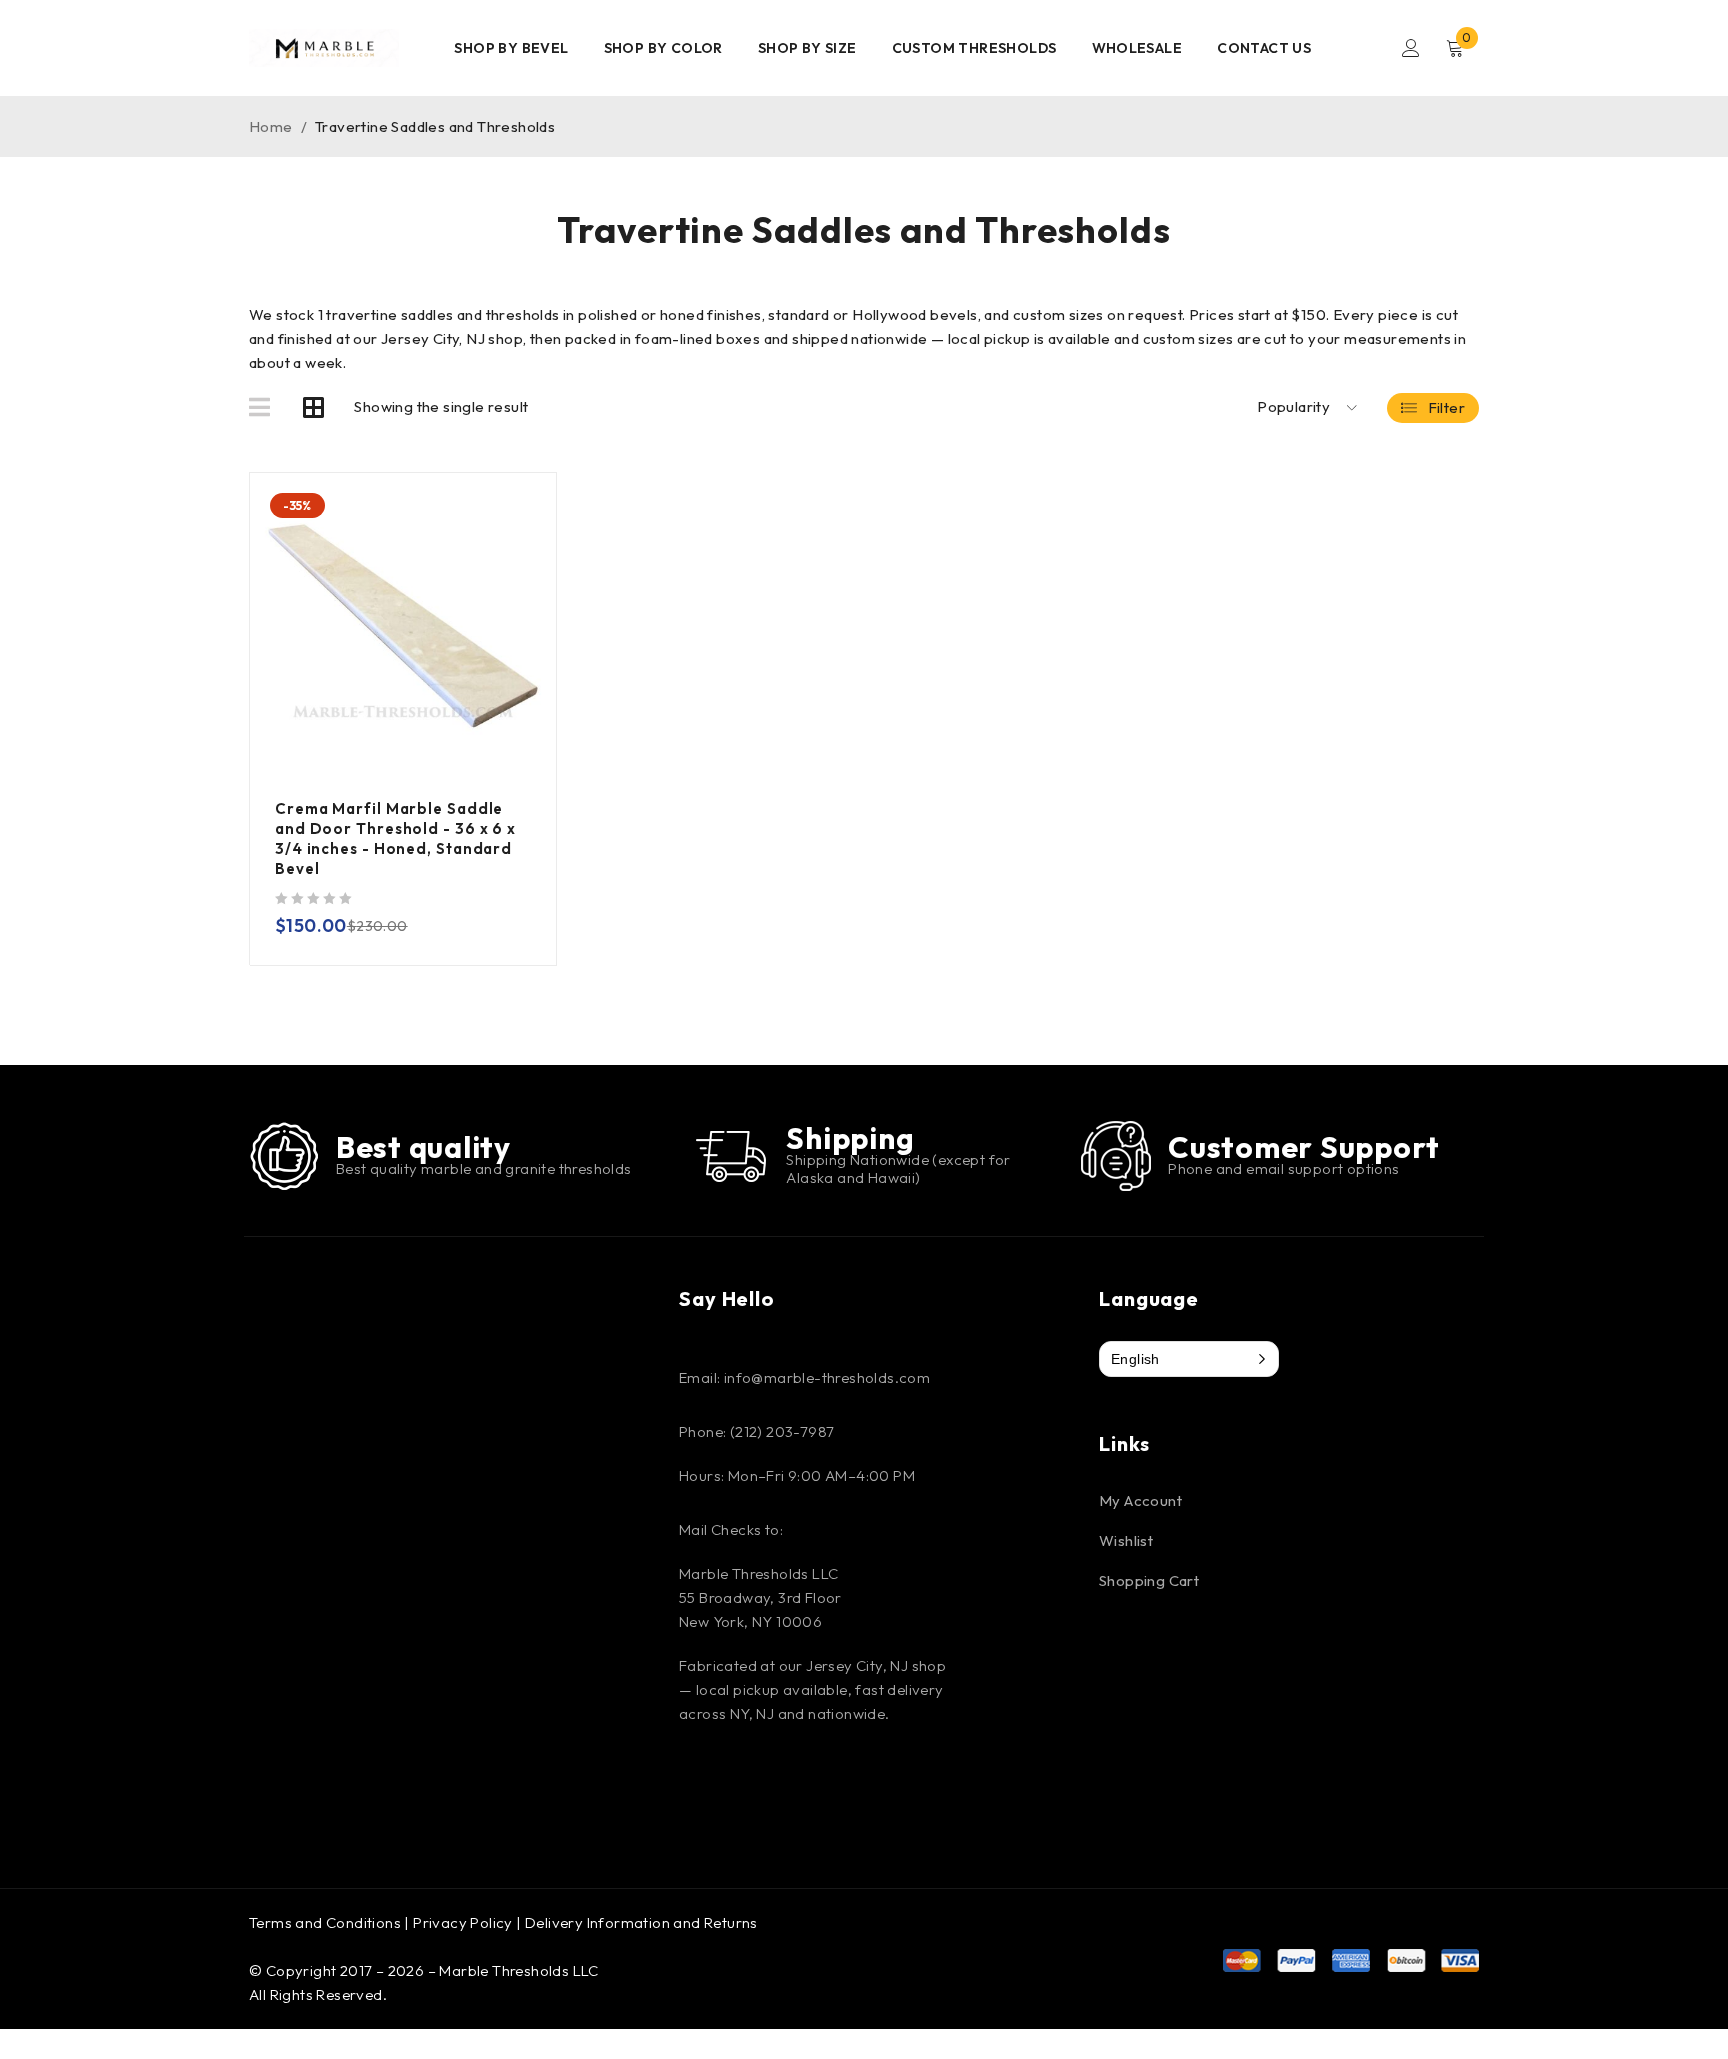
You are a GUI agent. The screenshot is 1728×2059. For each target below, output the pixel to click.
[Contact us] (1117, 1156)
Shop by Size (807, 48)
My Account (1140, 1500)
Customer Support (1304, 1147)
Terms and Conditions (325, 1922)
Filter (1446, 407)
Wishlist (1126, 1540)
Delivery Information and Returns (641, 1922)
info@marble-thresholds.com (827, 1377)
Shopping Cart (1149, 1580)
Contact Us (1264, 48)
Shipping (850, 1138)
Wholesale (1137, 48)
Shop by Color (663, 48)
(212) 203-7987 (782, 1431)
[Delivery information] (731, 1156)
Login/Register (1411, 48)
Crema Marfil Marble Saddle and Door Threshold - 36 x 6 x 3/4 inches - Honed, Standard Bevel (395, 838)
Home (271, 126)
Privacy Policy (463, 1922)
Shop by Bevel (511, 48)
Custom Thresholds (974, 48)
